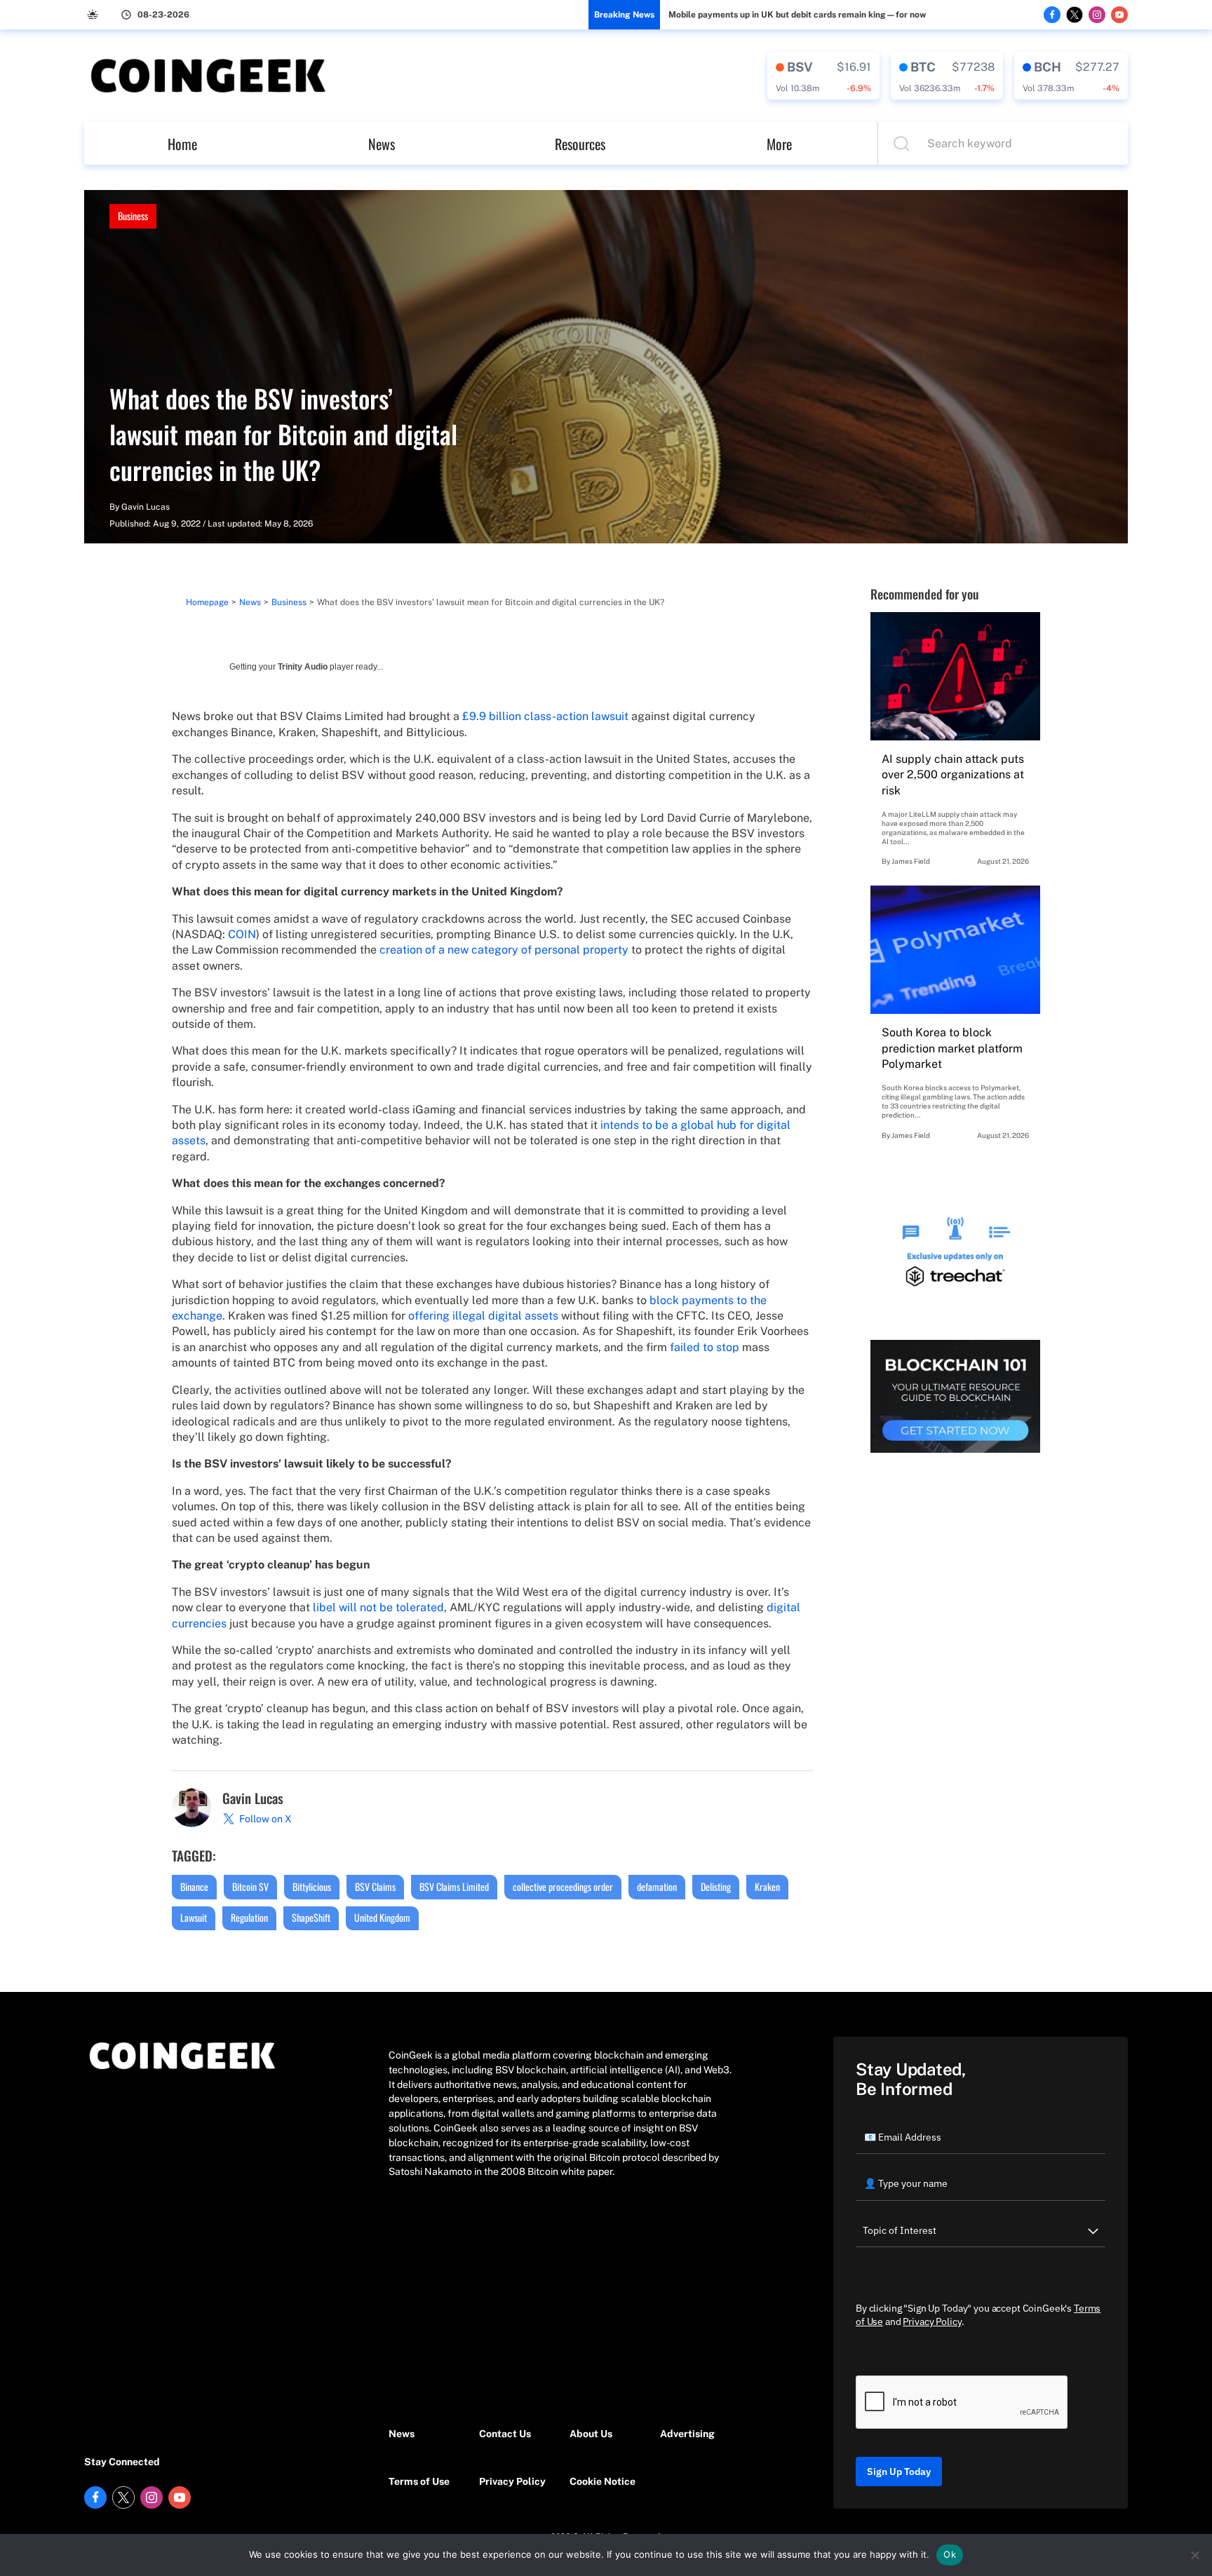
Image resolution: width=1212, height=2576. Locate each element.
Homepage (207, 602)
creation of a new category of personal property (504, 950)
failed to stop (705, 1347)
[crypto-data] (823, 76)
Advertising (687, 2434)
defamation (657, 1886)
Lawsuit (194, 1917)
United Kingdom (382, 1917)
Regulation (249, 1917)
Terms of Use (419, 2481)
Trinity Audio (303, 667)
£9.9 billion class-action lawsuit (545, 716)
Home (182, 144)
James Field (911, 861)
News (382, 144)
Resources (580, 144)
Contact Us (505, 2434)
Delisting (716, 1886)
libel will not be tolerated (378, 1607)
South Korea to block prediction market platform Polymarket (952, 1048)
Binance (194, 1886)
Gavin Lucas (146, 507)
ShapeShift (311, 1917)
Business (133, 216)
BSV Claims (375, 1886)
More (779, 144)
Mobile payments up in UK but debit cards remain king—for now (797, 15)
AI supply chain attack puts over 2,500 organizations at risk (953, 775)
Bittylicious (312, 1886)
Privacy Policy (512, 2481)
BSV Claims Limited (454, 1886)
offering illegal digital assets (483, 1316)
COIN (242, 934)
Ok (950, 2554)
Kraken (767, 1886)
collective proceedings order (563, 1886)
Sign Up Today (899, 2472)
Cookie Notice (602, 2481)
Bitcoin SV (250, 1886)
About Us (591, 2434)
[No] (1194, 2555)
